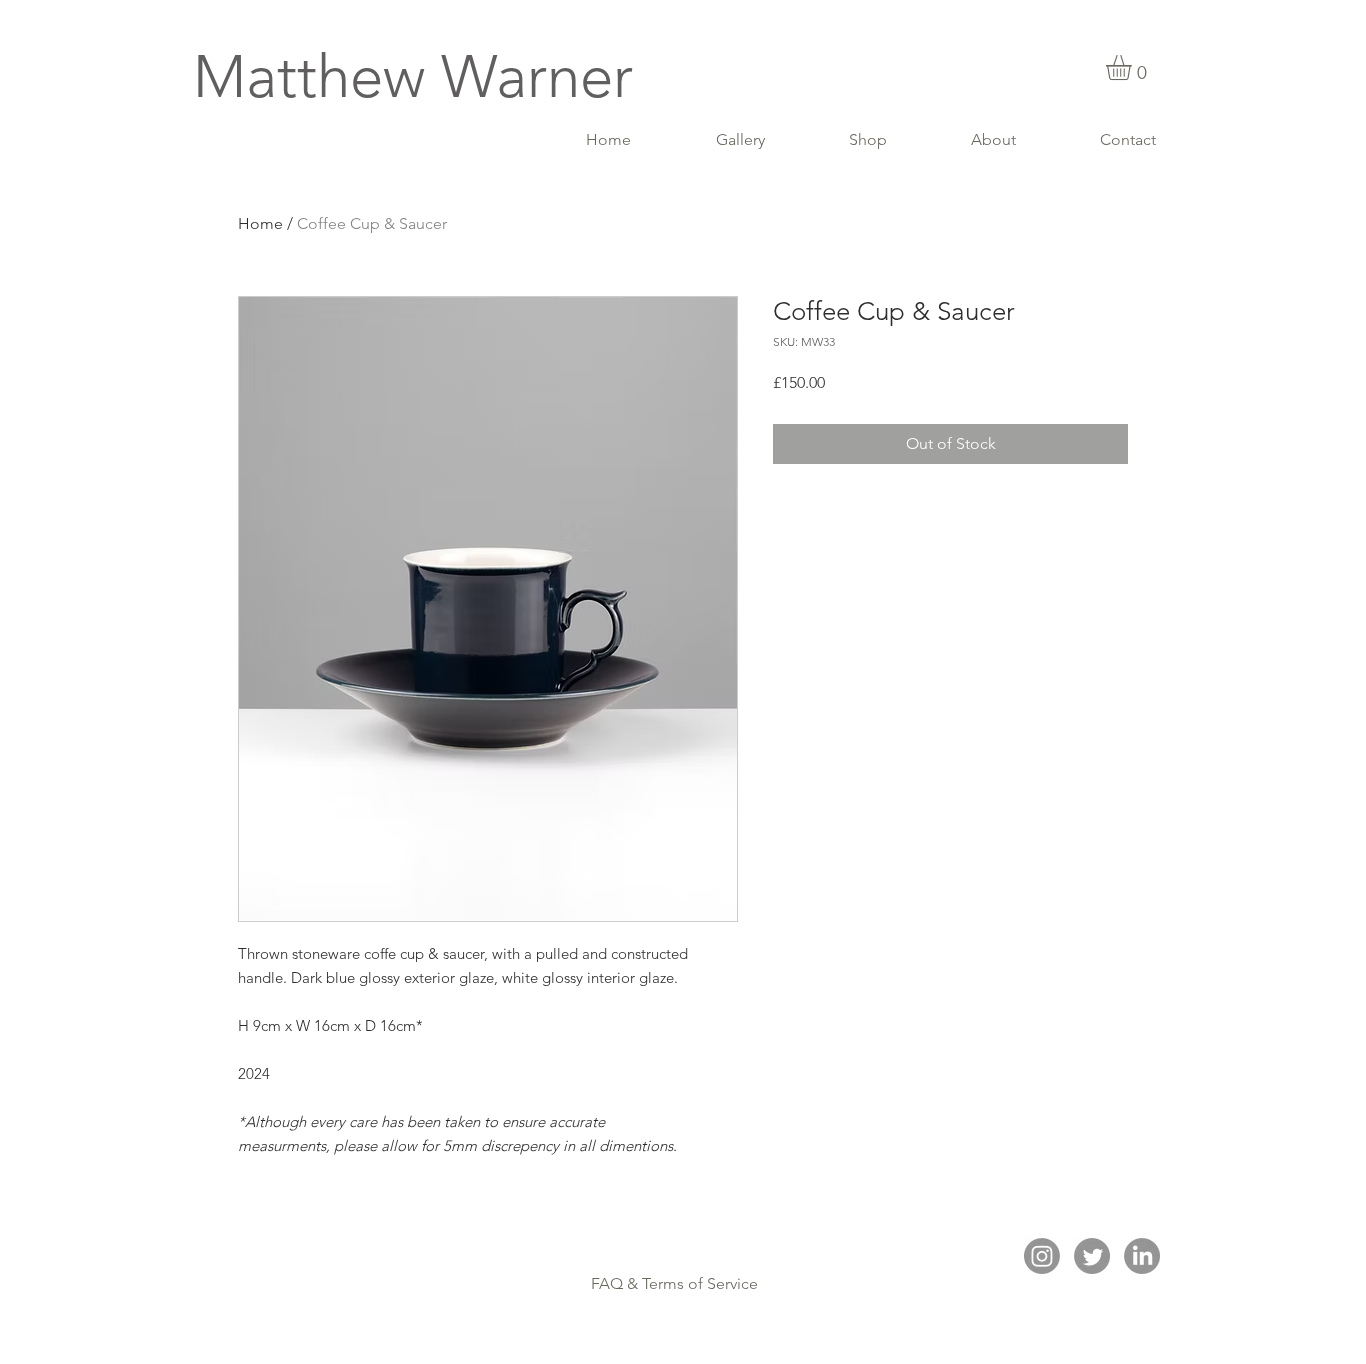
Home (260, 223)
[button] (1133, 67)
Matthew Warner (413, 76)
